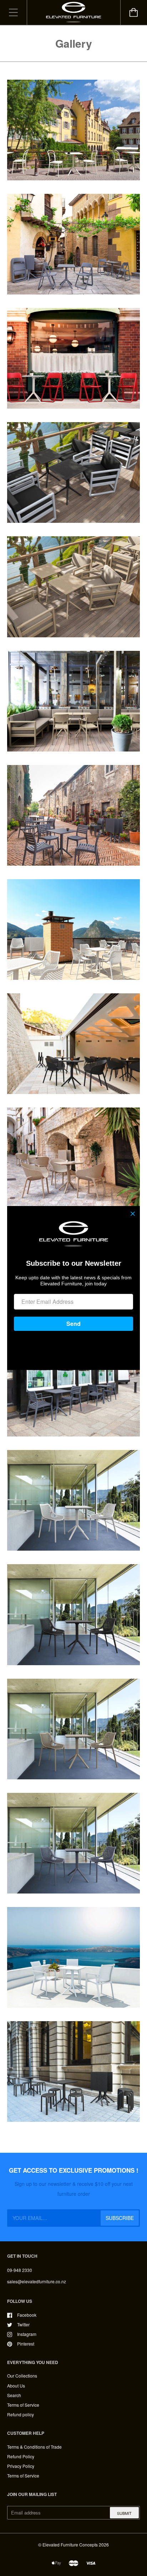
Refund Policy (21, 2456)
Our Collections (22, 2376)
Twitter (23, 2324)
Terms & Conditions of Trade (34, 2447)
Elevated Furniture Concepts (70, 2545)
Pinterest (26, 2344)
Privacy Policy (21, 2466)
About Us (16, 2386)
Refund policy (21, 2414)
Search (14, 2395)
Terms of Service (23, 2405)
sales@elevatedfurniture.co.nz (37, 2281)
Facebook (27, 2315)
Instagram (27, 2334)
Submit (124, 2513)
